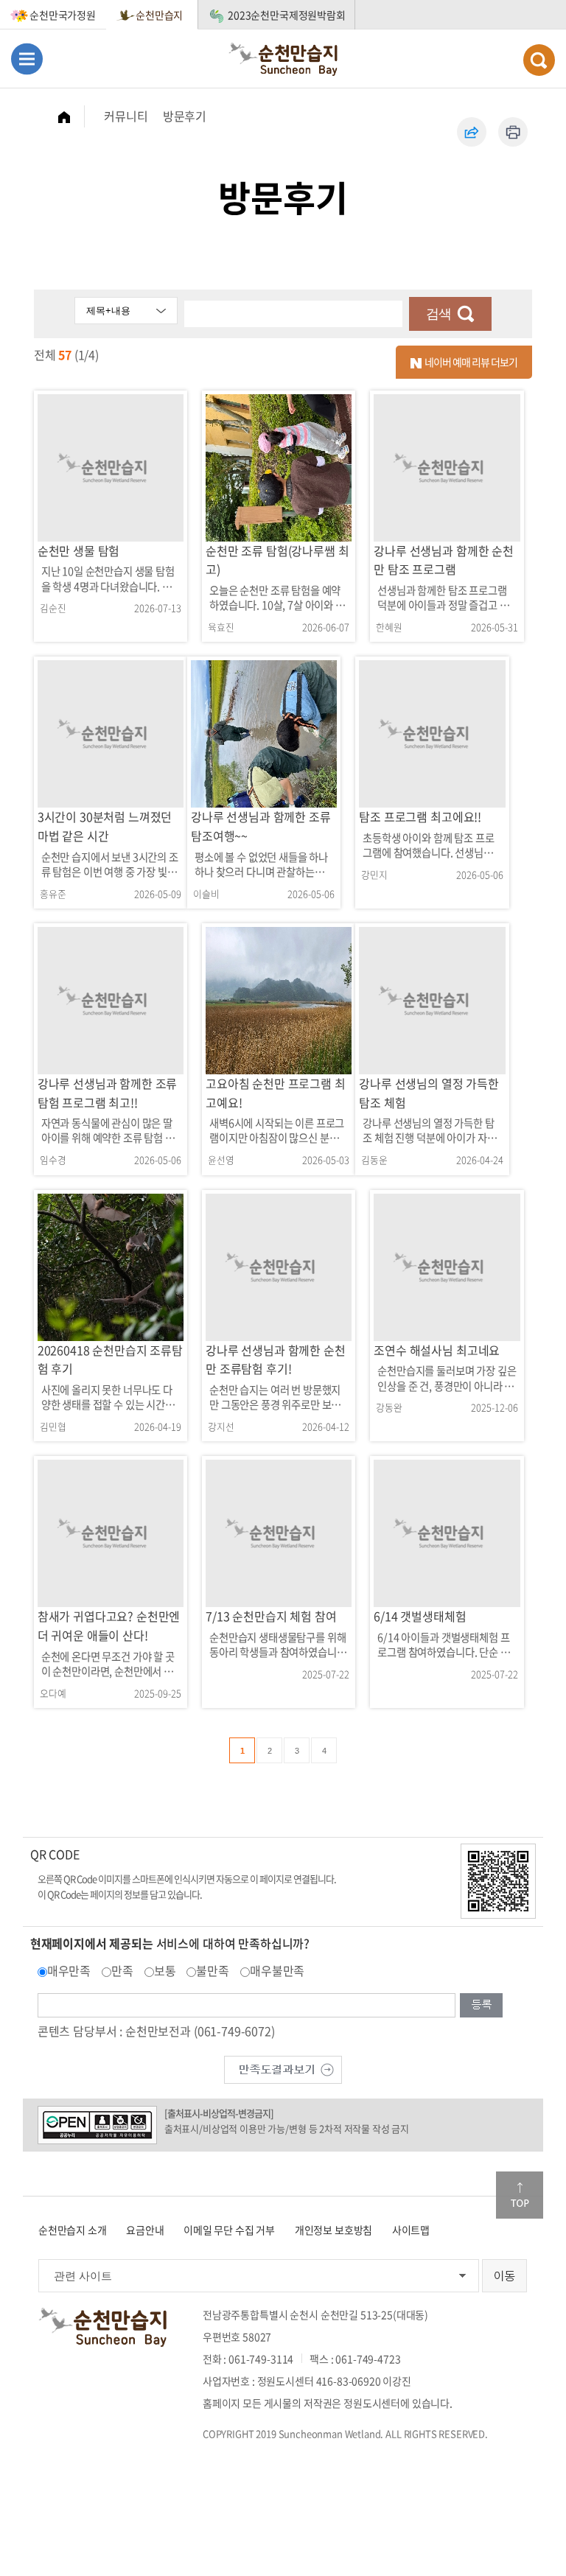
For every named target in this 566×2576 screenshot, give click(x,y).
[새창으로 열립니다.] (283, 2068)
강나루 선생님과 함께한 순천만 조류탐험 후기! (276, 1359)
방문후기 (185, 116)
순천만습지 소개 (73, 2230)
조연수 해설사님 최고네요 (437, 1350)
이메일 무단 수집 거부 (229, 2230)
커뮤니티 (126, 116)
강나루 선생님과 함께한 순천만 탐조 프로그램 (444, 560)
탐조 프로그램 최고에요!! (420, 816)
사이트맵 (411, 2230)
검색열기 (539, 60)
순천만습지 (159, 15)
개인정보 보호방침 (334, 2230)
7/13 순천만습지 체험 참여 (271, 1616)
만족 (122, 1970)
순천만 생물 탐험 (79, 550)
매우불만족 (277, 1970)
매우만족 (69, 1970)
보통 (165, 1970)
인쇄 (513, 132)
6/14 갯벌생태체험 (420, 1616)
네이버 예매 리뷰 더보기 (469, 362)
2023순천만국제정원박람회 (287, 15)
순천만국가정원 (63, 15)
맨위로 (520, 2195)
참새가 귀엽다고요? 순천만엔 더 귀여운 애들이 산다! (109, 1625)
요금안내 (145, 2230)
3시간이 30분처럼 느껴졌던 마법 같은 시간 (105, 826)
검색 (439, 314)
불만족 (213, 1970)
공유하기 (472, 132)
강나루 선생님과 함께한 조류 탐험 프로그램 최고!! (108, 1093)
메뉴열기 (27, 59)
